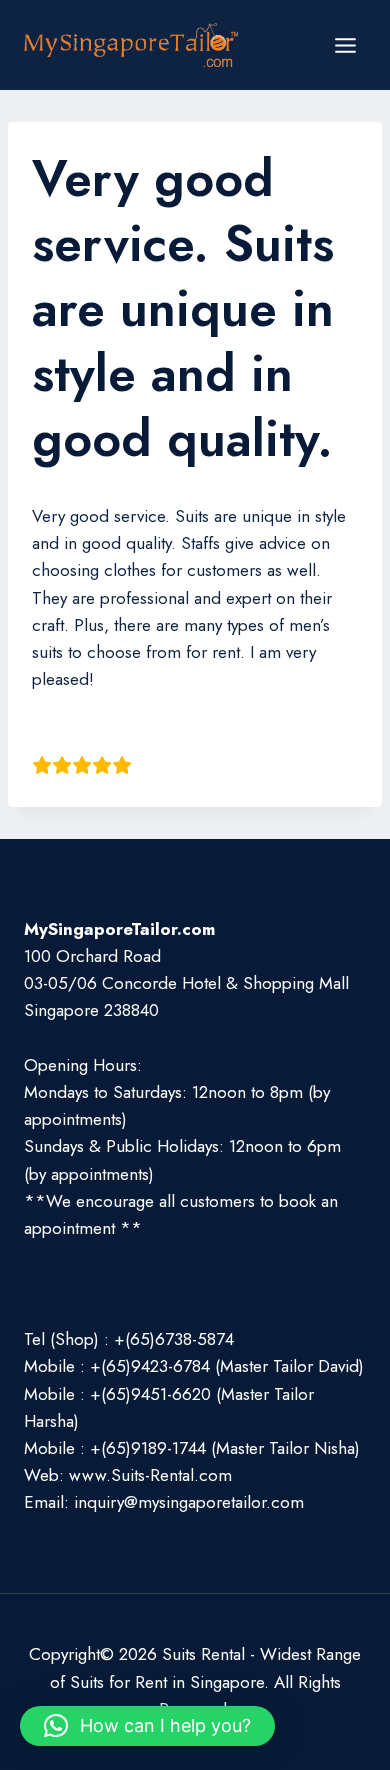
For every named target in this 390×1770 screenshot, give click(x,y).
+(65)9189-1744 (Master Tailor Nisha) (225, 1448)
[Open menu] (345, 45)
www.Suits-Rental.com (150, 1475)
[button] (147, 1726)
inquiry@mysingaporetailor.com (189, 1502)
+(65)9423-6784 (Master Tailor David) (227, 1366)
